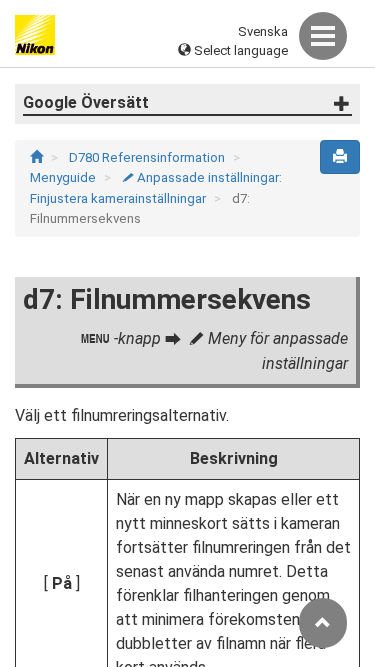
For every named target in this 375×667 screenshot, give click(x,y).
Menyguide (64, 177)
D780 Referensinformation (148, 157)
